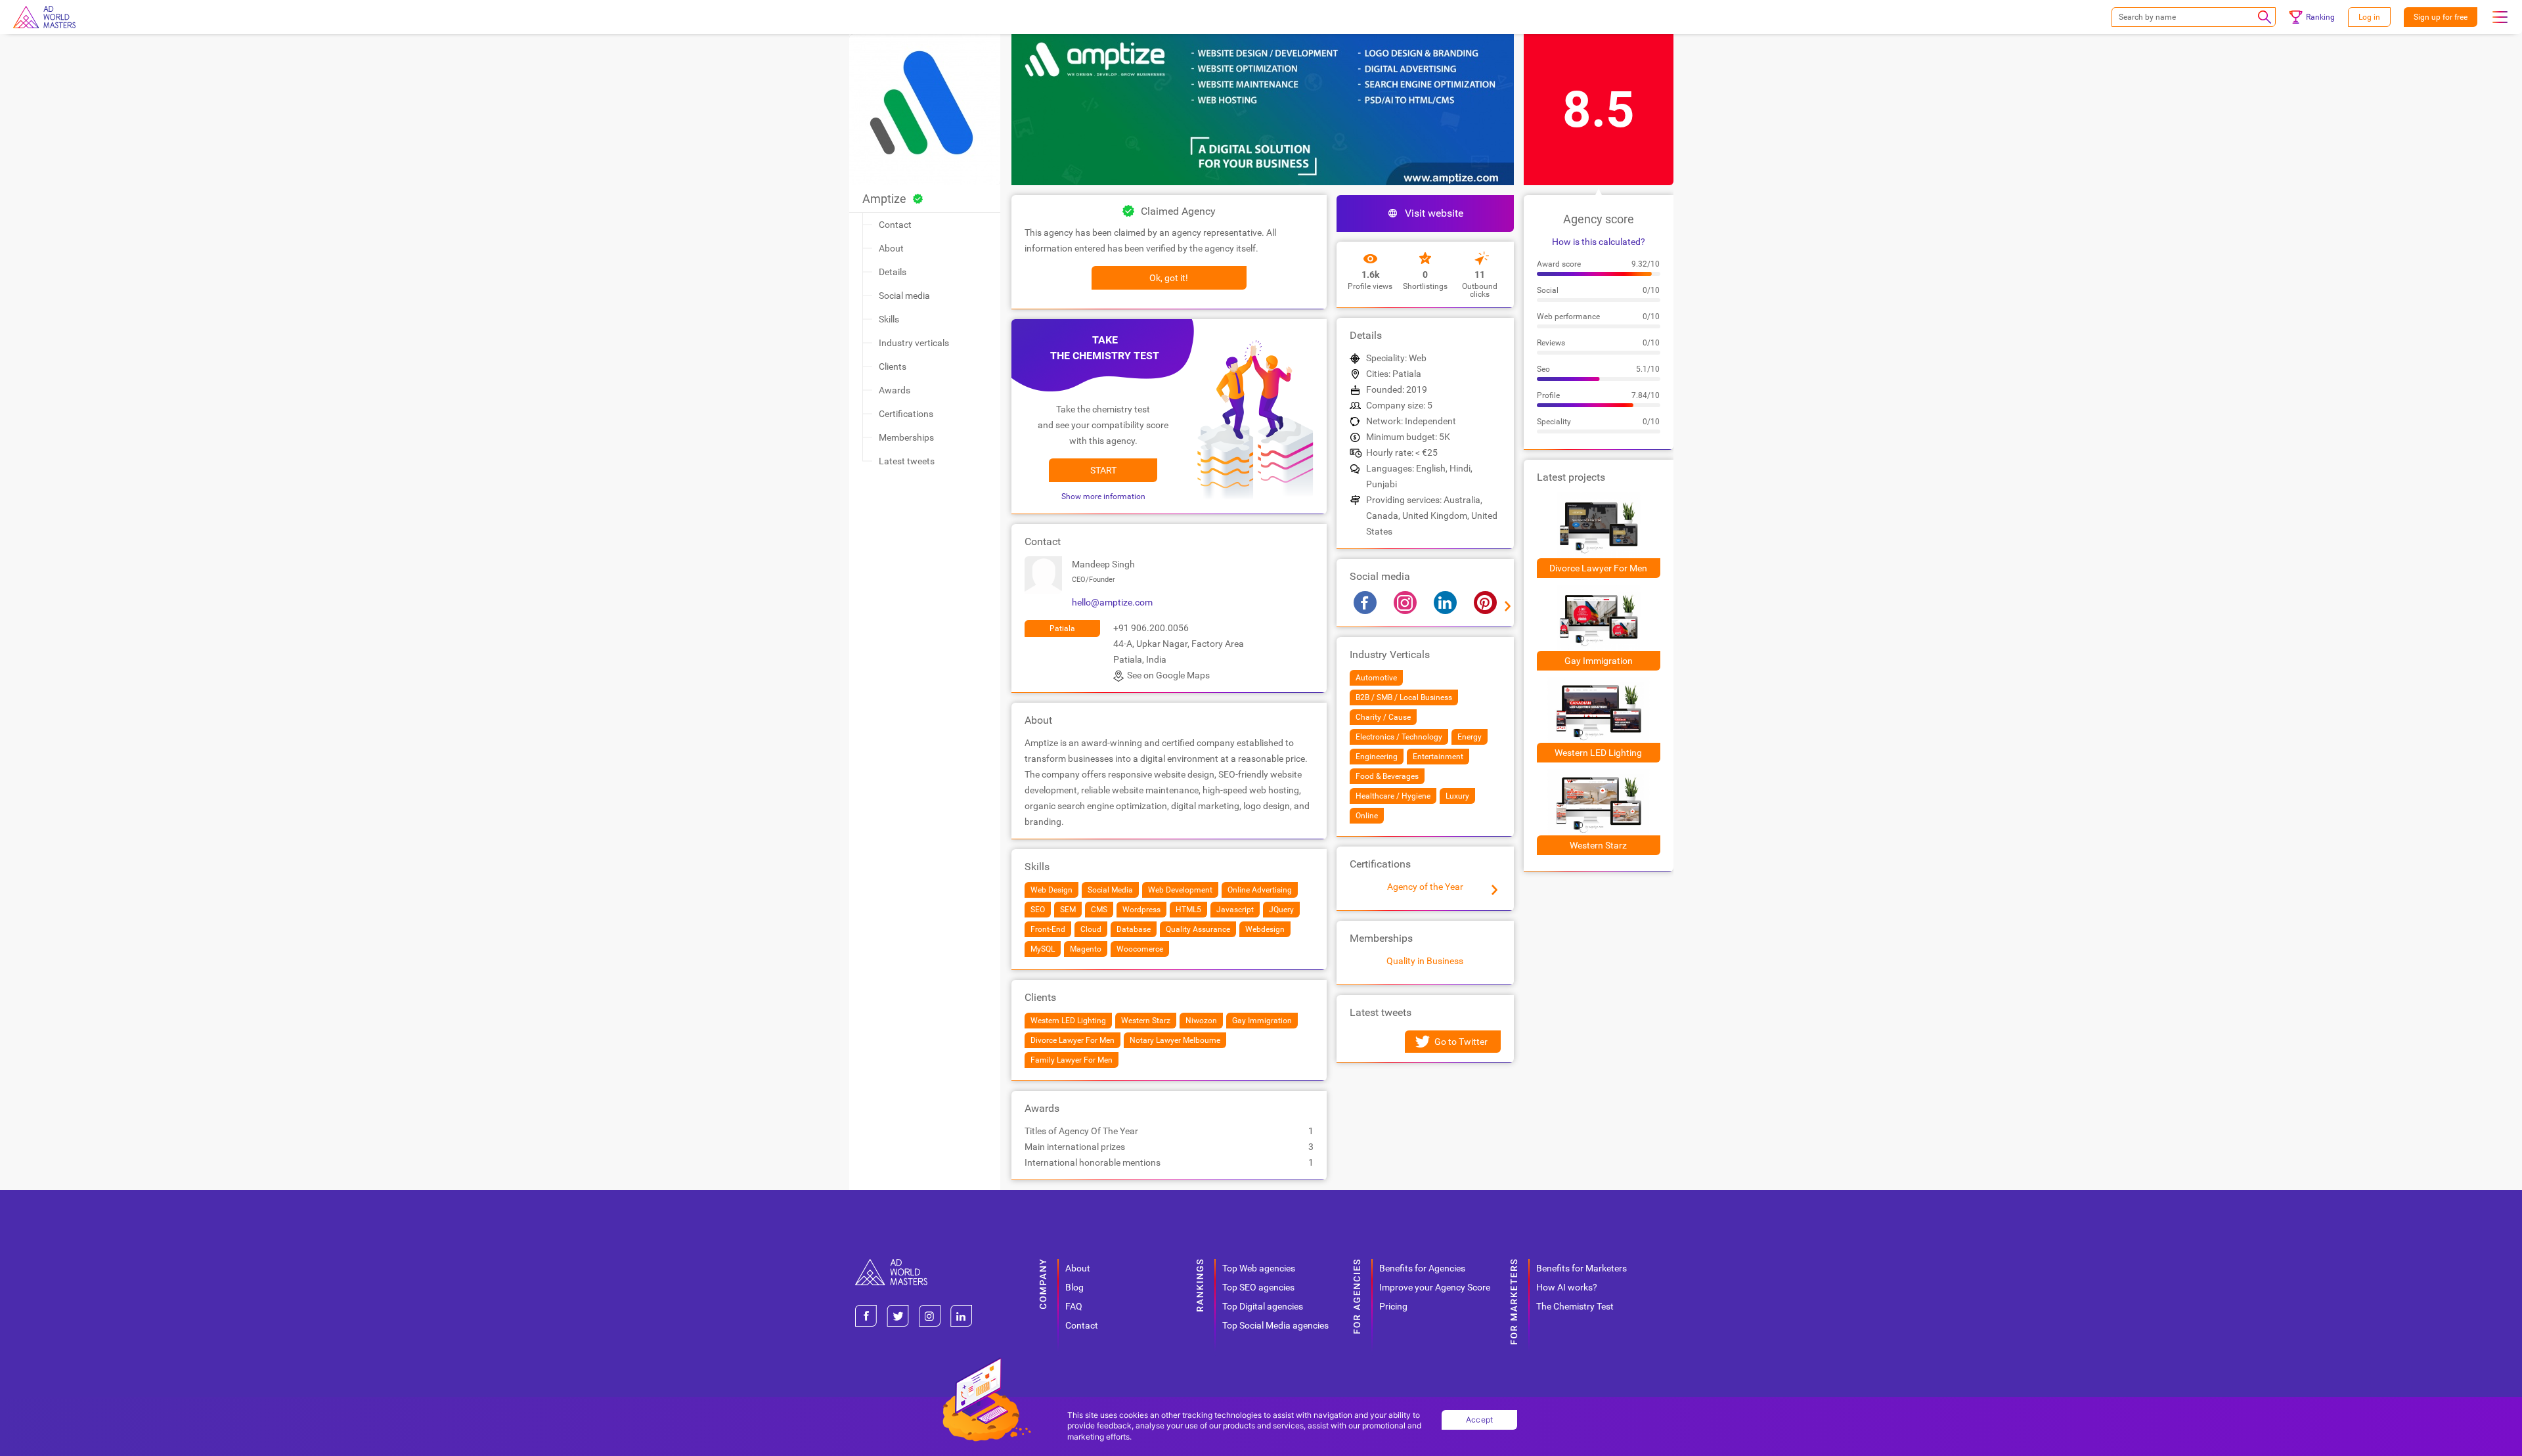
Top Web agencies (1259, 1268)
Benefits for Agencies (1422, 1268)
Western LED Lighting (1598, 753)
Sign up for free (2441, 17)
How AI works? (1567, 1287)
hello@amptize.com (1112, 602)
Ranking (2320, 17)
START (1103, 470)
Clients (893, 366)
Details (893, 272)
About (891, 248)
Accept (1480, 1420)
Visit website (1434, 213)
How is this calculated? (1599, 242)
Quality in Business (1425, 961)
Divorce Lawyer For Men (1598, 568)
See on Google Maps (1168, 675)
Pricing (1393, 1306)
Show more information (1103, 496)
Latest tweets (907, 461)
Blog (1074, 1287)
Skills (889, 319)
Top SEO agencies (1258, 1287)
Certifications (906, 414)
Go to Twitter (1461, 1042)
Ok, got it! (1169, 278)
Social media (904, 296)
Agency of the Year (1425, 887)
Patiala (1062, 629)
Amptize (884, 199)
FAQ (1074, 1306)
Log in (2369, 17)
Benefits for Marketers (1582, 1268)
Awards (895, 390)
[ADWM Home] (891, 1264)
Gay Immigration (1599, 661)
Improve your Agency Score (1435, 1287)
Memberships (906, 437)
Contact (895, 225)
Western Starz (1598, 845)
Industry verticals (914, 343)
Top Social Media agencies (1275, 1325)
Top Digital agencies (1263, 1306)
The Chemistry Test (1575, 1306)
